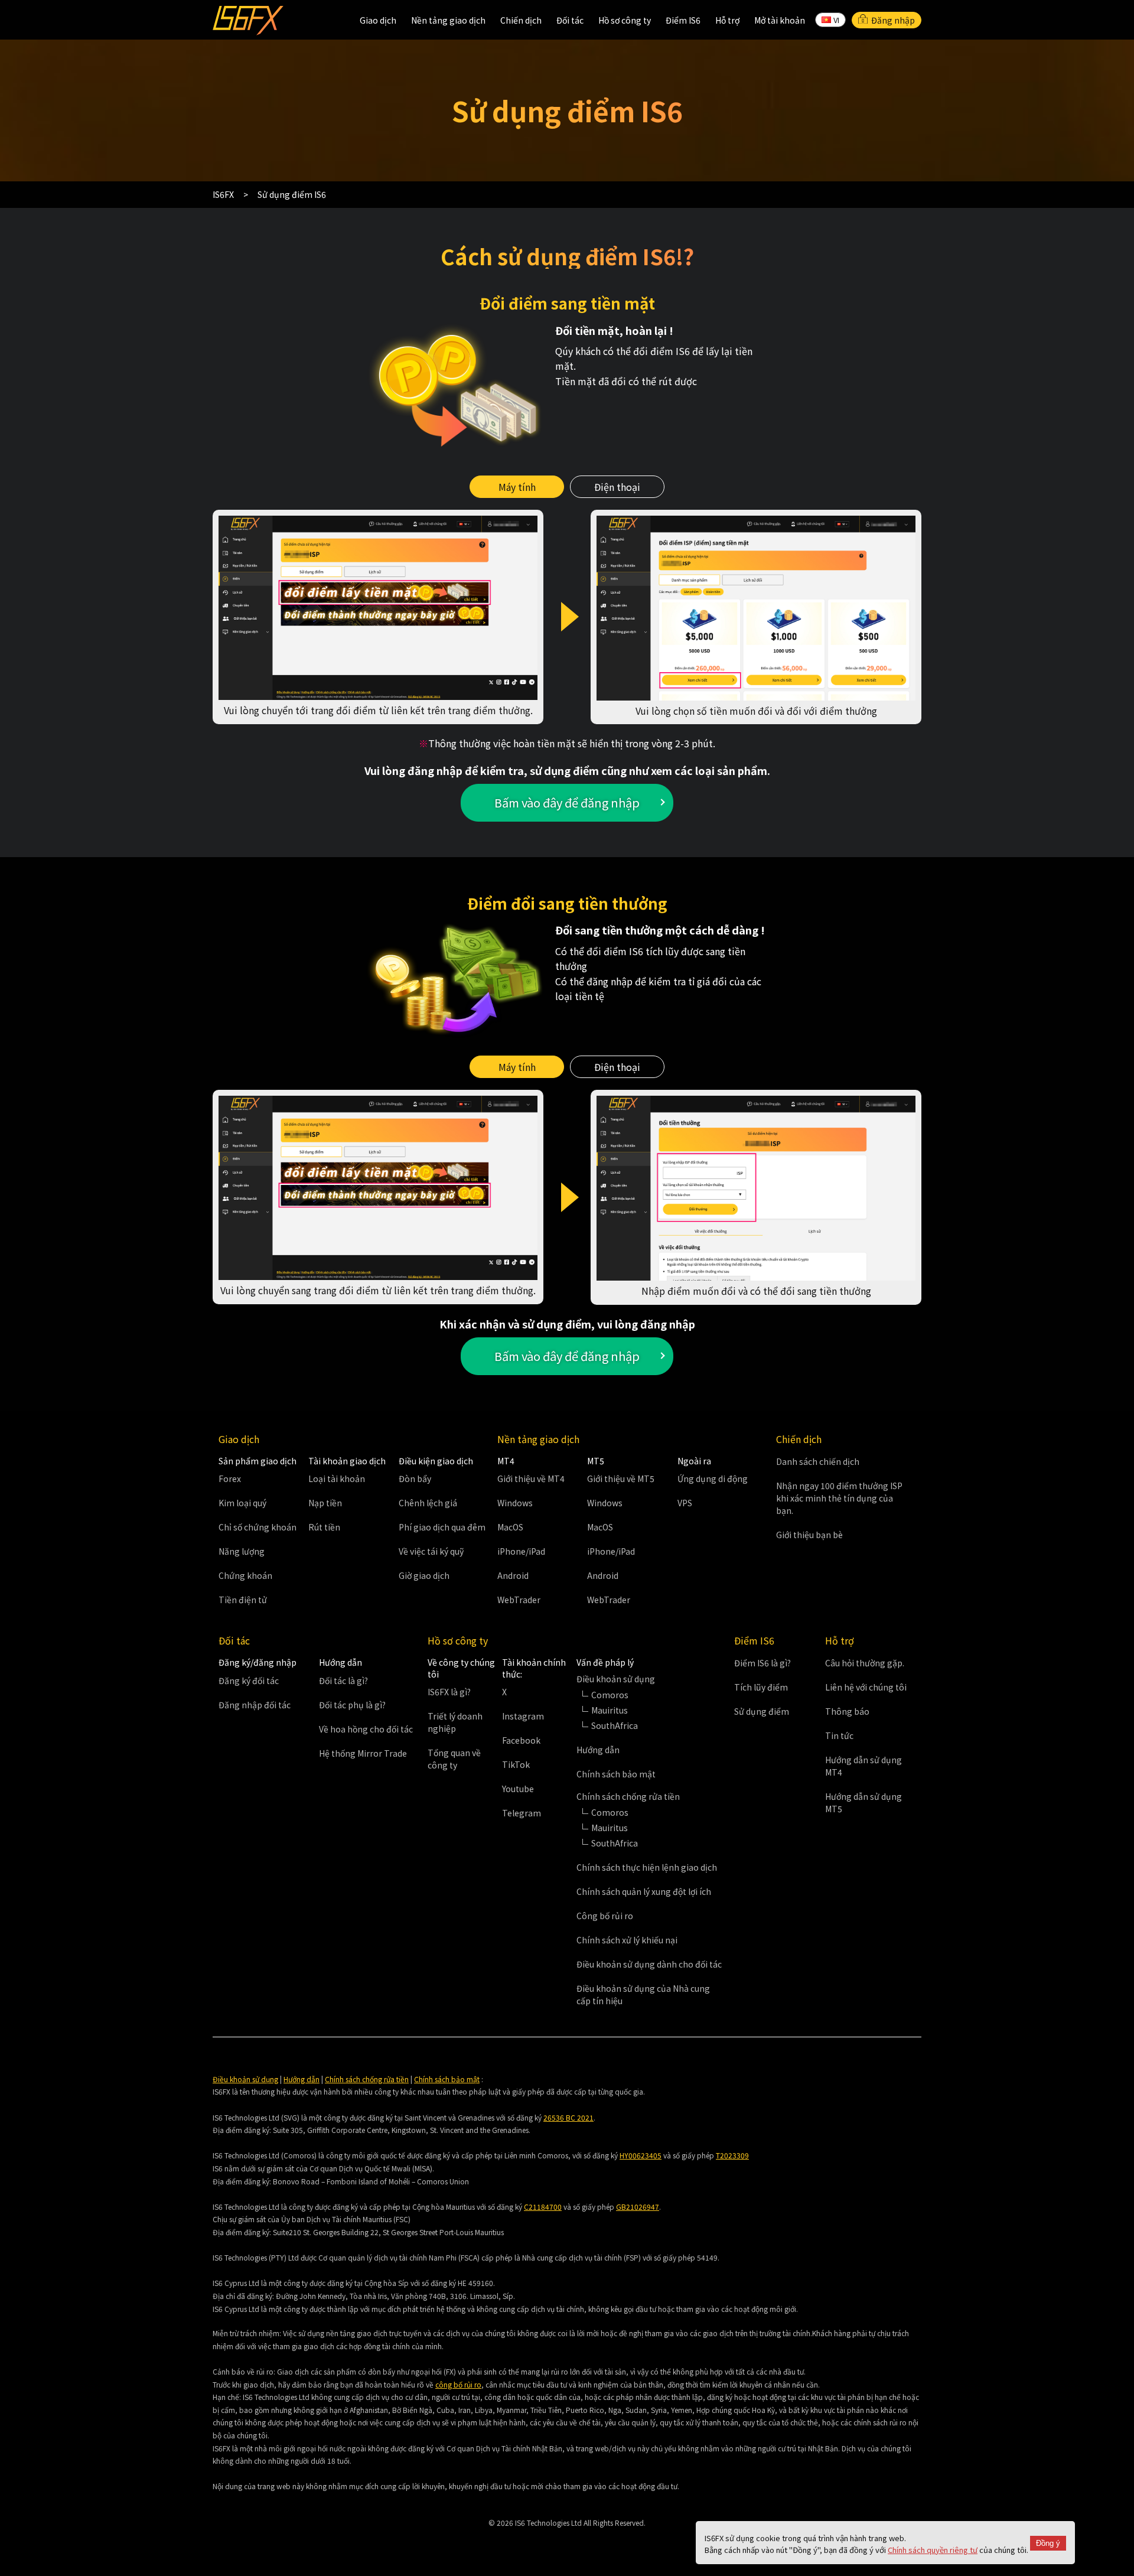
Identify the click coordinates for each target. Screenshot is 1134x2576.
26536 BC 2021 (568, 2117)
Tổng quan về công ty (454, 1759)
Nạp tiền (325, 1503)
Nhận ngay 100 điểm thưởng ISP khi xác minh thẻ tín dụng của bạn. (839, 1498)
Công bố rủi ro (605, 1916)
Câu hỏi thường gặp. (865, 1663)
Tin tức (839, 1735)
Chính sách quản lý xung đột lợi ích (644, 1891)
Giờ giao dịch (424, 1575)
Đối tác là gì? (343, 1681)
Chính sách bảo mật (616, 1774)
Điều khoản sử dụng (245, 2079)
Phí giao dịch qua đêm (442, 1527)
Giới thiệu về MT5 (621, 1478)
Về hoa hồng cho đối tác (366, 1729)
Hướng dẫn (598, 1750)
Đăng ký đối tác (249, 1681)
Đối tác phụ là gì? (352, 1705)
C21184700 (543, 2207)
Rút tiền (324, 1527)
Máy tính (517, 487)
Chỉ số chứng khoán (258, 1527)
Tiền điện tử (243, 1600)
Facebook (521, 1740)
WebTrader (519, 1600)
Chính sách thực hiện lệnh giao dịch (647, 1867)
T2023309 (732, 2155)
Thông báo (847, 1711)
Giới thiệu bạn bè (809, 1535)
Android (513, 1575)
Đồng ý (1048, 2543)
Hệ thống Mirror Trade (363, 1753)
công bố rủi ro (458, 2384)
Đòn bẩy (415, 1478)
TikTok (516, 1764)
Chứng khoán (245, 1575)
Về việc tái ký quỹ (431, 1551)
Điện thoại (617, 487)
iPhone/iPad (521, 1551)
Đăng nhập (893, 20)
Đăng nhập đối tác (255, 1705)
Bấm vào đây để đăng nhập (567, 802)
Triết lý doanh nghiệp (455, 1722)
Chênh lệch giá (428, 1503)
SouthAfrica (615, 1725)
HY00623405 (641, 2155)
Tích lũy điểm (761, 1687)
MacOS (510, 1527)
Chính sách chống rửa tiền (367, 2079)
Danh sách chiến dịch (818, 1461)
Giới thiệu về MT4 (531, 1478)
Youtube (518, 1789)
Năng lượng (242, 1551)
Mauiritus (610, 1710)
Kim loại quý (242, 1503)
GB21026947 (638, 2207)
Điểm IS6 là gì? (762, 1663)
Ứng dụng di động (713, 1478)
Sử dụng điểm (762, 1711)
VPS (685, 1503)
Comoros (610, 1695)
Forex (230, 1478)
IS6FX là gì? (449, 1692)
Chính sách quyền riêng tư (933, 2550)
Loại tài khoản (337, 1478)
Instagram (523, 1716)
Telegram (522, 1813)
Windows (515, 1503)
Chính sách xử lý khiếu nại (627, 1940)
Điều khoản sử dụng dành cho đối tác (649, 1964)
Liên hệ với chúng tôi (866, 1687)
